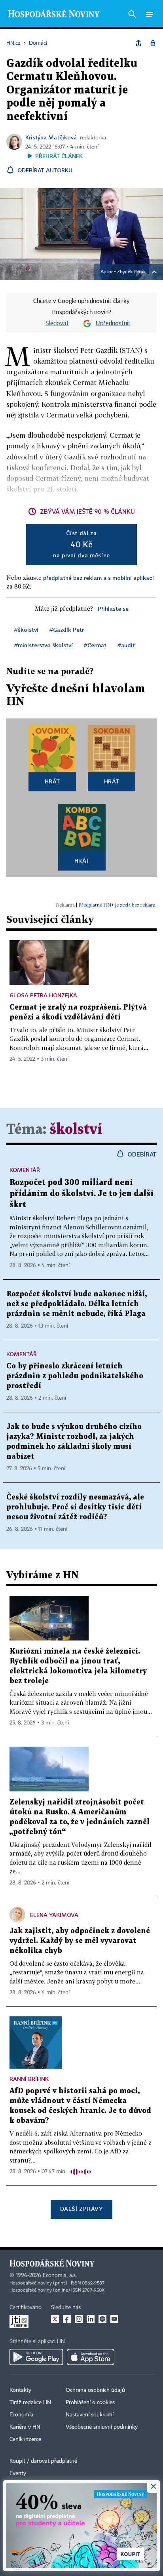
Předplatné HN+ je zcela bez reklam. (118, 905)
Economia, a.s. (60, 2275)
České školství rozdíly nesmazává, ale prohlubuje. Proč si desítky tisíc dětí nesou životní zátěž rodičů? (75, 1507)
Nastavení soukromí (90, 2415)
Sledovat (57, 324)
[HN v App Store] (91, 2357)
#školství (26, 630)
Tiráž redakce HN (30, 2403)
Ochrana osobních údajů (95, 2390)
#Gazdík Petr (67, 630)
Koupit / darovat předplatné (43, 2461)
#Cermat (95, 645)
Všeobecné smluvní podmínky (102, 2427)
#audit (126, 645)
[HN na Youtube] (114, 2319)
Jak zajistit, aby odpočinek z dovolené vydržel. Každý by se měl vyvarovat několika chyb (80, 1941)
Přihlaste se (113, 609)
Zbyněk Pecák (131, 272)
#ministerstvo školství (44, 645)
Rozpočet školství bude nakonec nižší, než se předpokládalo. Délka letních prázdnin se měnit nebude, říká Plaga (77, 1304)
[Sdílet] (138, 43)
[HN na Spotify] (102, 2319)
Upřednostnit (113, 324)
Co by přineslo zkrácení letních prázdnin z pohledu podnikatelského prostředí (75, 1376)
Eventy (18, 2473)
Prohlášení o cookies (90, 2403)
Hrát (52, 781)
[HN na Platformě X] (55, 2319)
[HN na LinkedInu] (91, 2319)
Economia (21, 2415)
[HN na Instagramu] (79, 2319)
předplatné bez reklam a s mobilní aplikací (99, 578)
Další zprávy (81, 2209)
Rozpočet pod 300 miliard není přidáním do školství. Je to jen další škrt (81, 1194)
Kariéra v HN (25, 2427)
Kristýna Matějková (51, 137)
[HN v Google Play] (36, 2357)
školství (76, 1130)
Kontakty (20, 2390)
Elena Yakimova (54, 1915)
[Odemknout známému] (153, 43)
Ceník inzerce (25, 2439)
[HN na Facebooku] (67, 2319)
